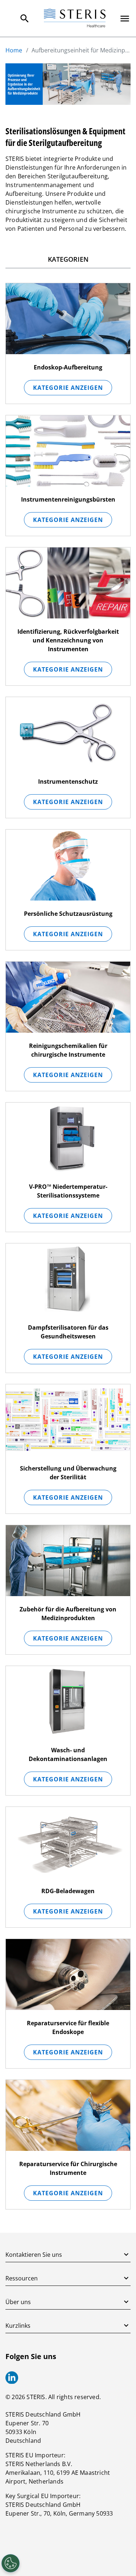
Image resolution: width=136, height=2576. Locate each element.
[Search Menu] (25, 19)
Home (14, 50)
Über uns (18, 2302)
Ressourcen (22, 2278)
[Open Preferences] (11, 2563)
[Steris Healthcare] (75, 18)
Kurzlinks (18, 2326)
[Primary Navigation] (125, 19)
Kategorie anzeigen (68, 388)
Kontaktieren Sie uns (34, 2255)
